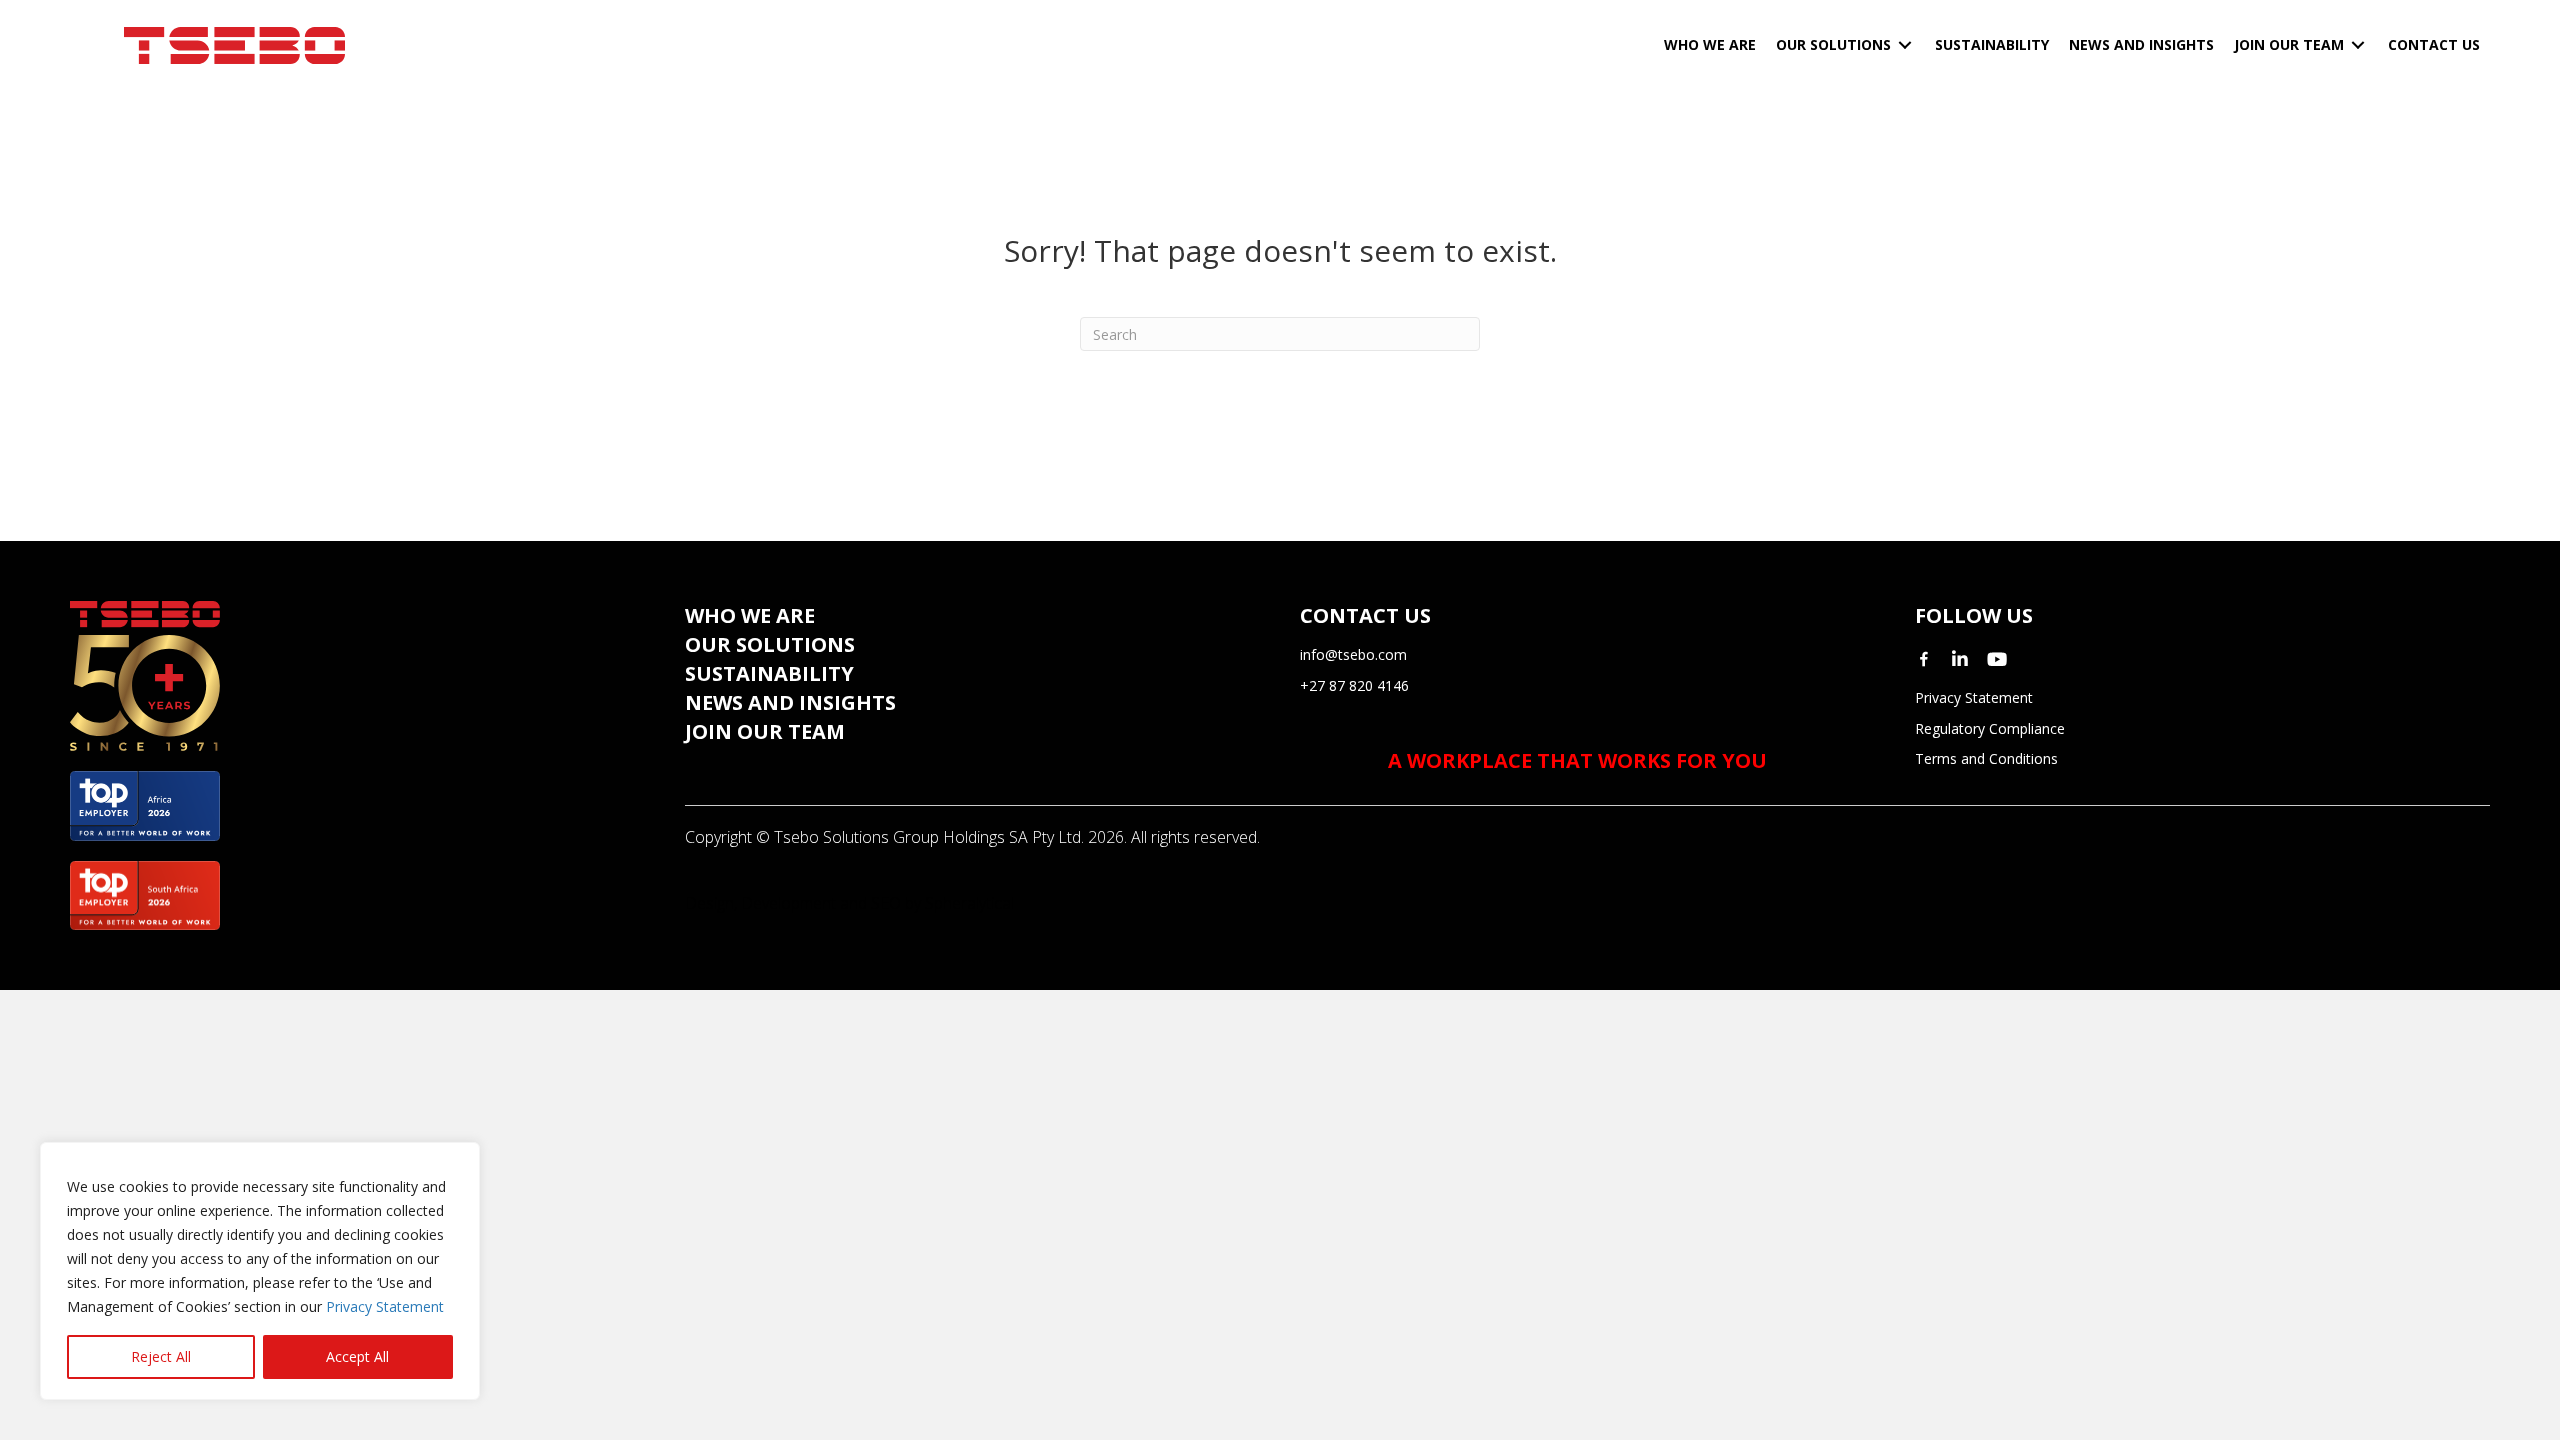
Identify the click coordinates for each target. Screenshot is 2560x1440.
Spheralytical (969, 903)
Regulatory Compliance (1990, 728)
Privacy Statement (385, 1306)
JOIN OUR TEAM (765, 731)
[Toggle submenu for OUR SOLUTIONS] (1905, 45)
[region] (260, 1271)
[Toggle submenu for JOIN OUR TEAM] (2358, 45)
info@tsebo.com (1353, 654)
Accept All (357, 1356)
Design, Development (760, 903)
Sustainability (769, 673)
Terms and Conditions (1986, 758)
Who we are (750, 615)
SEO (886, 903)
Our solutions (770, 644)
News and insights (790, 702)
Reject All (161, 1356)
